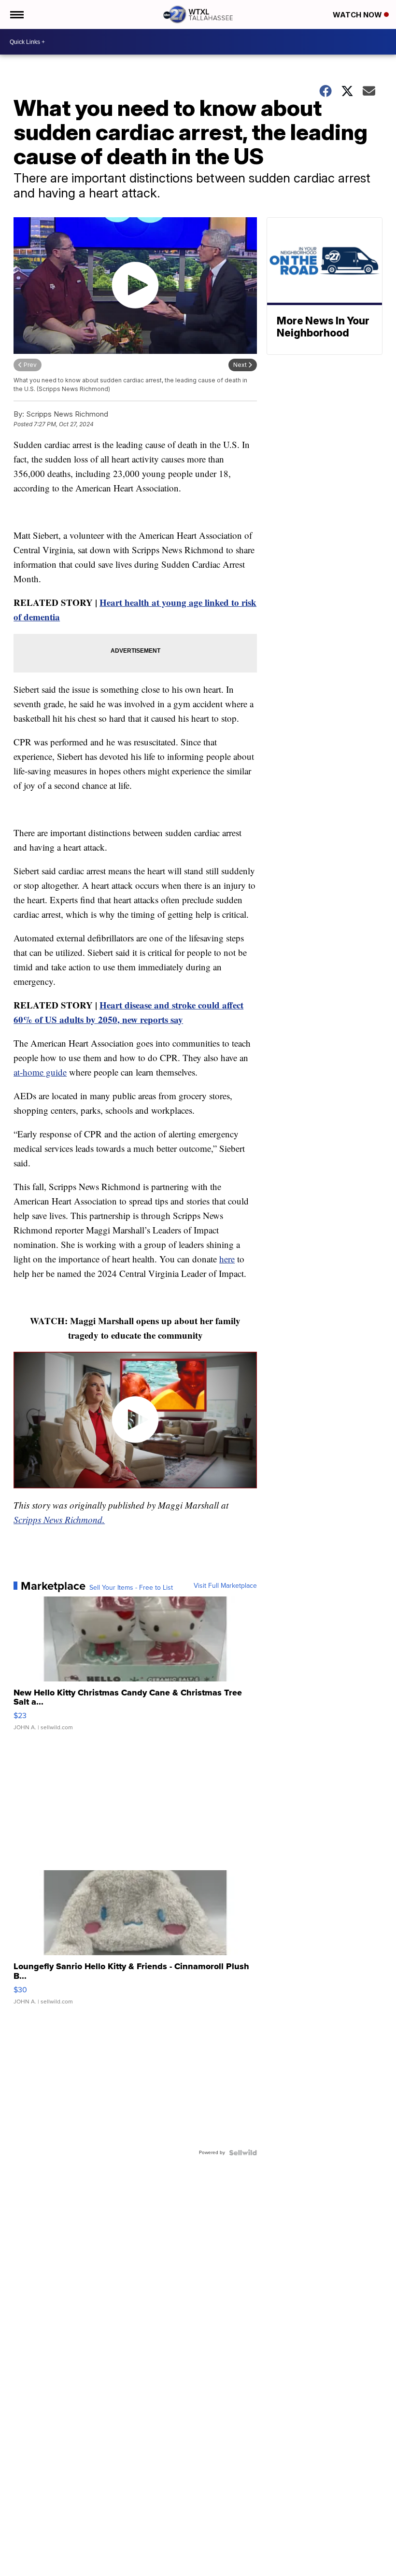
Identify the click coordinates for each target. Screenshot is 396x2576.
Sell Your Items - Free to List (131, 1588)
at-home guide (40, 1072)
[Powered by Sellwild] (243, 2153)
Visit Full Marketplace (225, 1586)
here (227, 1259)
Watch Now (358, 15)
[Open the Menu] (16, 14)
